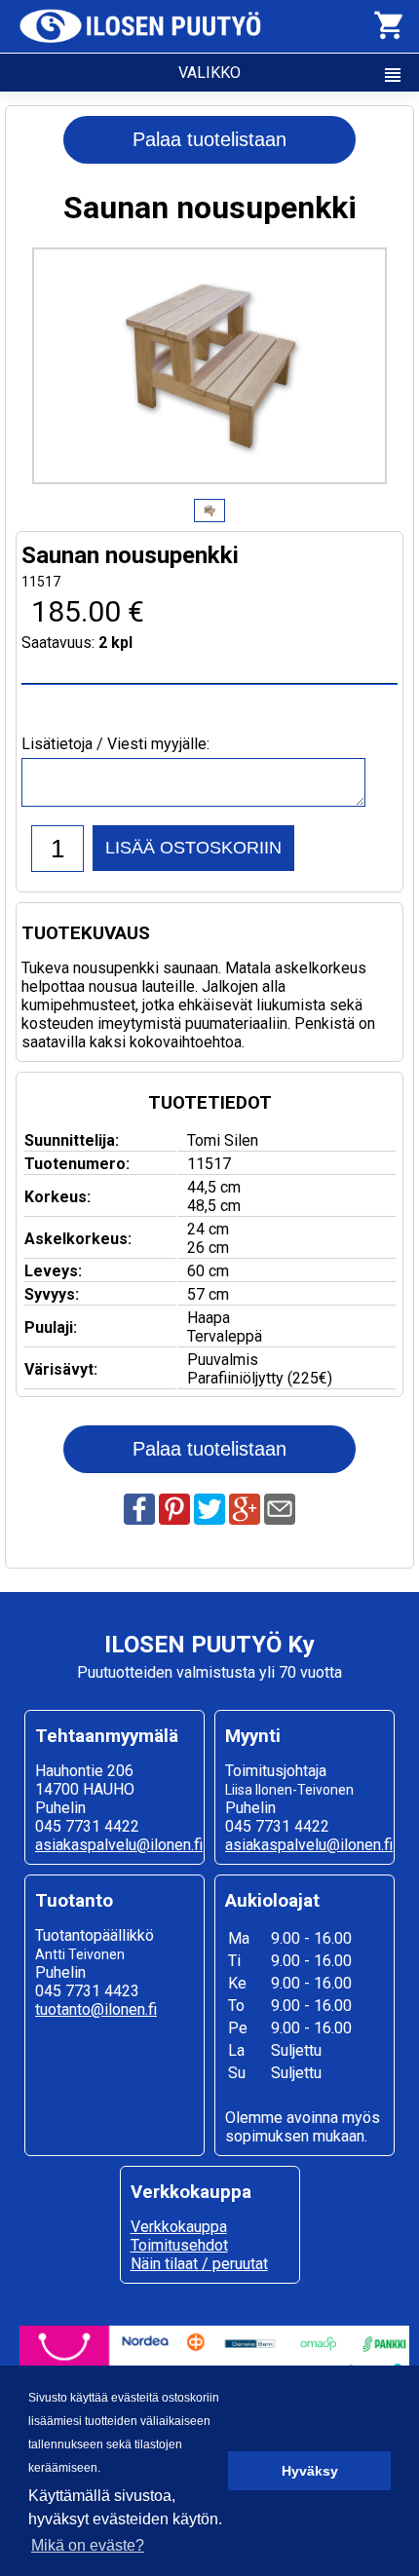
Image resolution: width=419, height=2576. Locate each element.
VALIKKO (291, 75)
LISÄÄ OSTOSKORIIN (193, 848)
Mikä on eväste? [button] (88, 2545)
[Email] (280, 1519)
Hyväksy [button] (310, 2471)
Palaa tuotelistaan (209, 139)
